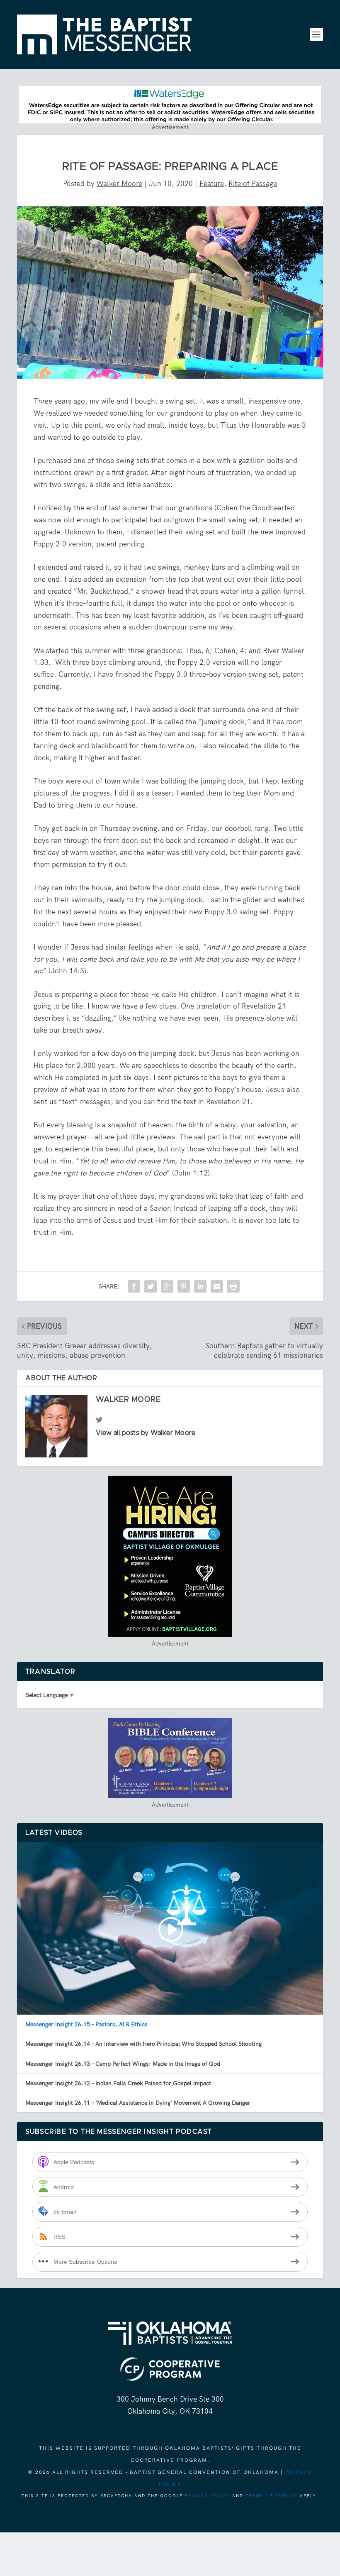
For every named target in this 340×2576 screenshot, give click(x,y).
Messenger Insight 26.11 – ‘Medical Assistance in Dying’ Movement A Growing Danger (138, 2103)
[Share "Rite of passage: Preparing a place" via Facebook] (134, 1286)
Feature (212, 184)
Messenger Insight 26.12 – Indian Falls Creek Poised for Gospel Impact (118, 2083)
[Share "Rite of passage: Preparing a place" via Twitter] (151, 1286)
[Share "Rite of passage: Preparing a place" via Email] (217, 1286)
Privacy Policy (208, 2496)
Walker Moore (119, 184)
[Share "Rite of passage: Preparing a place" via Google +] (167, 1286)
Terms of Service (272, 2496)
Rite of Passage (253, 184)
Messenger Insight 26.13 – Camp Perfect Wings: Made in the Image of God (123, 2064)
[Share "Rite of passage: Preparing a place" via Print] (233, 1286)
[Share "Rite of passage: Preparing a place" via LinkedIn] (200, 1286)
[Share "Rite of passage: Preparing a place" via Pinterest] (184, 1286)
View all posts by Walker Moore (146, 1433)
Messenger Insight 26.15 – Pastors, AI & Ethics (86, 2024)
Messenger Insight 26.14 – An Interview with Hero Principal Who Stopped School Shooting (143, 2044)
